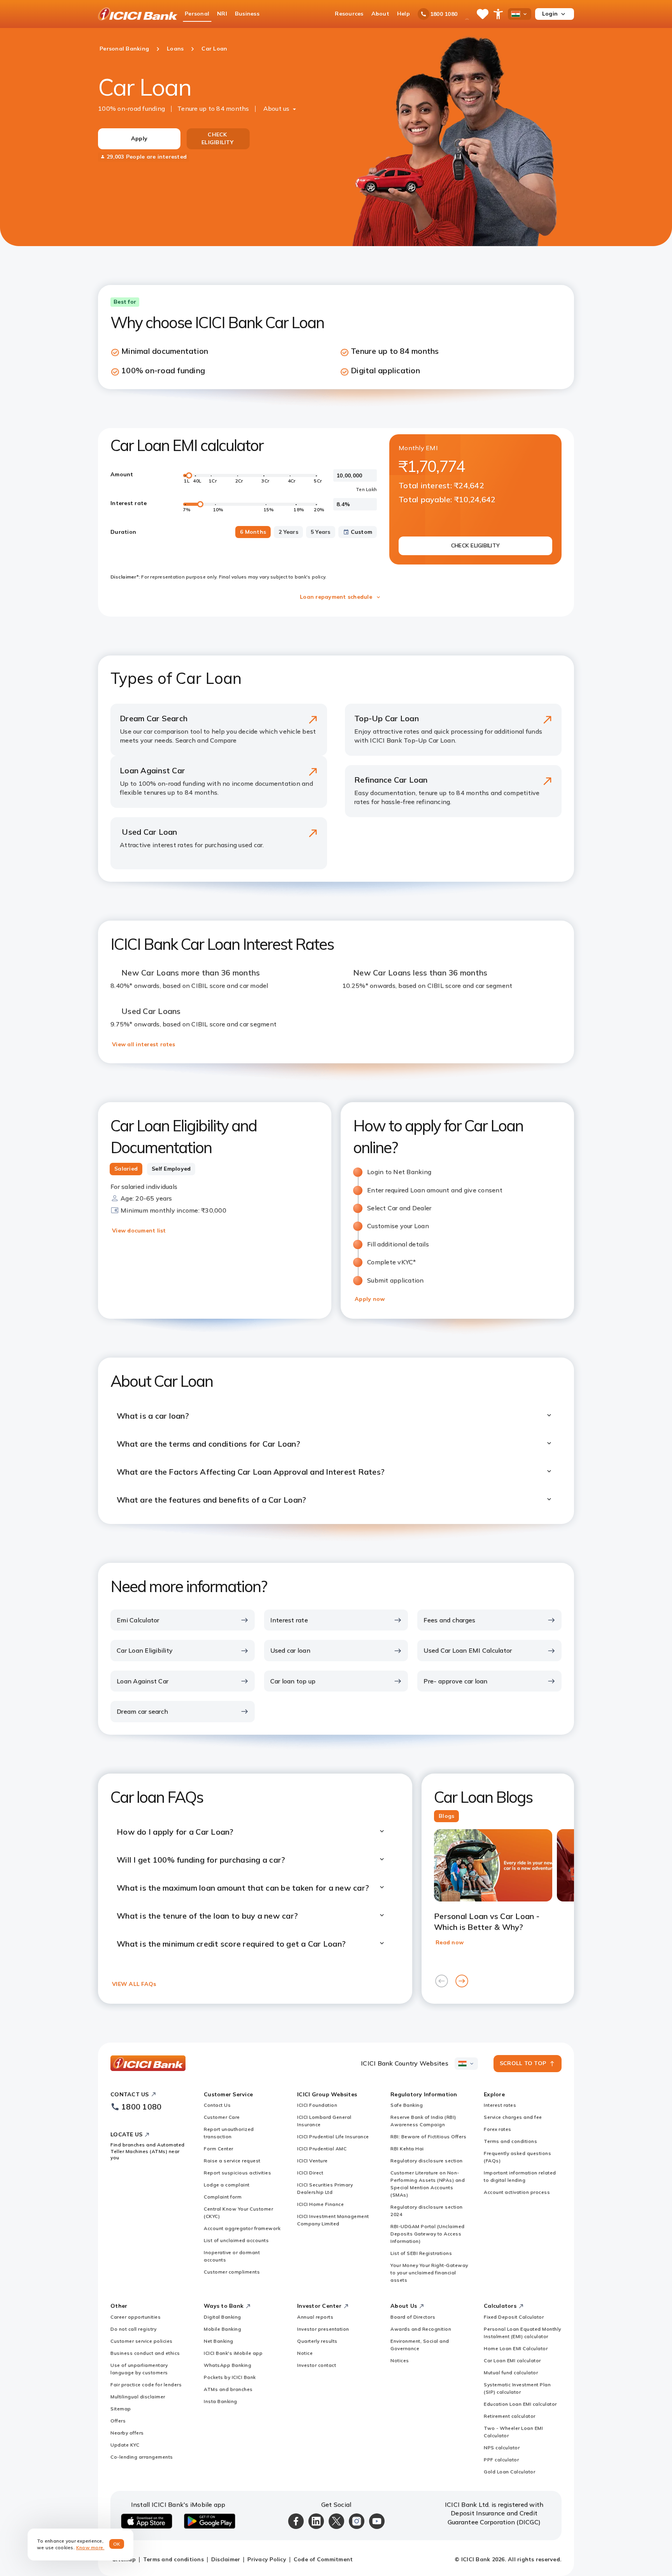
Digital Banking (222, 2317)
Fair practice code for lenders (146, 2385)
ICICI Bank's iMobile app (233, 2353)
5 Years (321, 532)
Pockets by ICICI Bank (230, 2377)
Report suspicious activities (237, 2173)
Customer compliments (232, 2272)
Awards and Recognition (421, 2329)
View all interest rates (143, 1044)
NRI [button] (222, 14)
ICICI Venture (312, 2161)
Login (550, 14)
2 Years (288, 532)
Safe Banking (407, 2105)
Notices (400, 2360)
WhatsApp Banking (227, 2365)
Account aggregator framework (242, 2228)
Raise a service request (232, 2161)
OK (117, 2544)
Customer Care (222, 2117)
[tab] (126, 1169)
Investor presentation (323, 2329)
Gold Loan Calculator (509, 2472)
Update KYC (125, 2445)
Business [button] (247, 14)
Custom (362, 532)
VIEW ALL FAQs (134, 1984)
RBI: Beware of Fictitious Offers (428, 2136)
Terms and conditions (510, 2141)
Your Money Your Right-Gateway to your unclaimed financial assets (429, 2273)
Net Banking (219, 2341)
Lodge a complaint (227, 2185)
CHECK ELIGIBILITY (217, 138)
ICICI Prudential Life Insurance (333, 2136)
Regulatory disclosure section (427, 2161)
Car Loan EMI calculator (512, 2360)
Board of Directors (413, 2317)
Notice (305, 2353)
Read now (450, 1942)
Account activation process (517, 2192)
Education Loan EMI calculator (520, 2404)
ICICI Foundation (317, 2105)
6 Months (253, 532)
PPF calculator (501, 2460)
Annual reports (315, 2317)
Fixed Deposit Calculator (514, 2317)
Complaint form (223, 2197)
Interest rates (500, 2105)
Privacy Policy (267, 2559)
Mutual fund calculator (511, 2372)
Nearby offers (127, 2433)
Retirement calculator (510, 2416)
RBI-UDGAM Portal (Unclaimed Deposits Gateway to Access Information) (428, 2234)
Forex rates (498, 2129)
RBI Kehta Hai (407, 2149)
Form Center (219, 2149)
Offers (118, 2421)
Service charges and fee (513, 2117)
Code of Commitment (323, 2559)
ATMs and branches (228, 2389)
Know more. (90, 2547)
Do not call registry (133, 2329)
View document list (139, 1230)
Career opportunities (136, 2317)
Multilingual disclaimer (138, 2397)
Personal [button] (197, 14)
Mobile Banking (222, 2329)
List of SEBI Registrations (421, 2253)
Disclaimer (226, 2559)
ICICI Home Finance (320, 2204)
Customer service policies (142, 2341)
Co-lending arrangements (142, 2457)
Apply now (370, 1299)
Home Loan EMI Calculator (516, 2348)
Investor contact (317, 2365)
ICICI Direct (310, 2173)
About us (276, 108)
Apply (139, 138)
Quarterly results (317, 2341)
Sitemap (121, 2409)
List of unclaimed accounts (236, 2240)
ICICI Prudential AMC (322, 2149)
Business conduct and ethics (145, 2353)
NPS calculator (502, 2448)
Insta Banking (220, 2401)
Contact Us (217, 2105)
